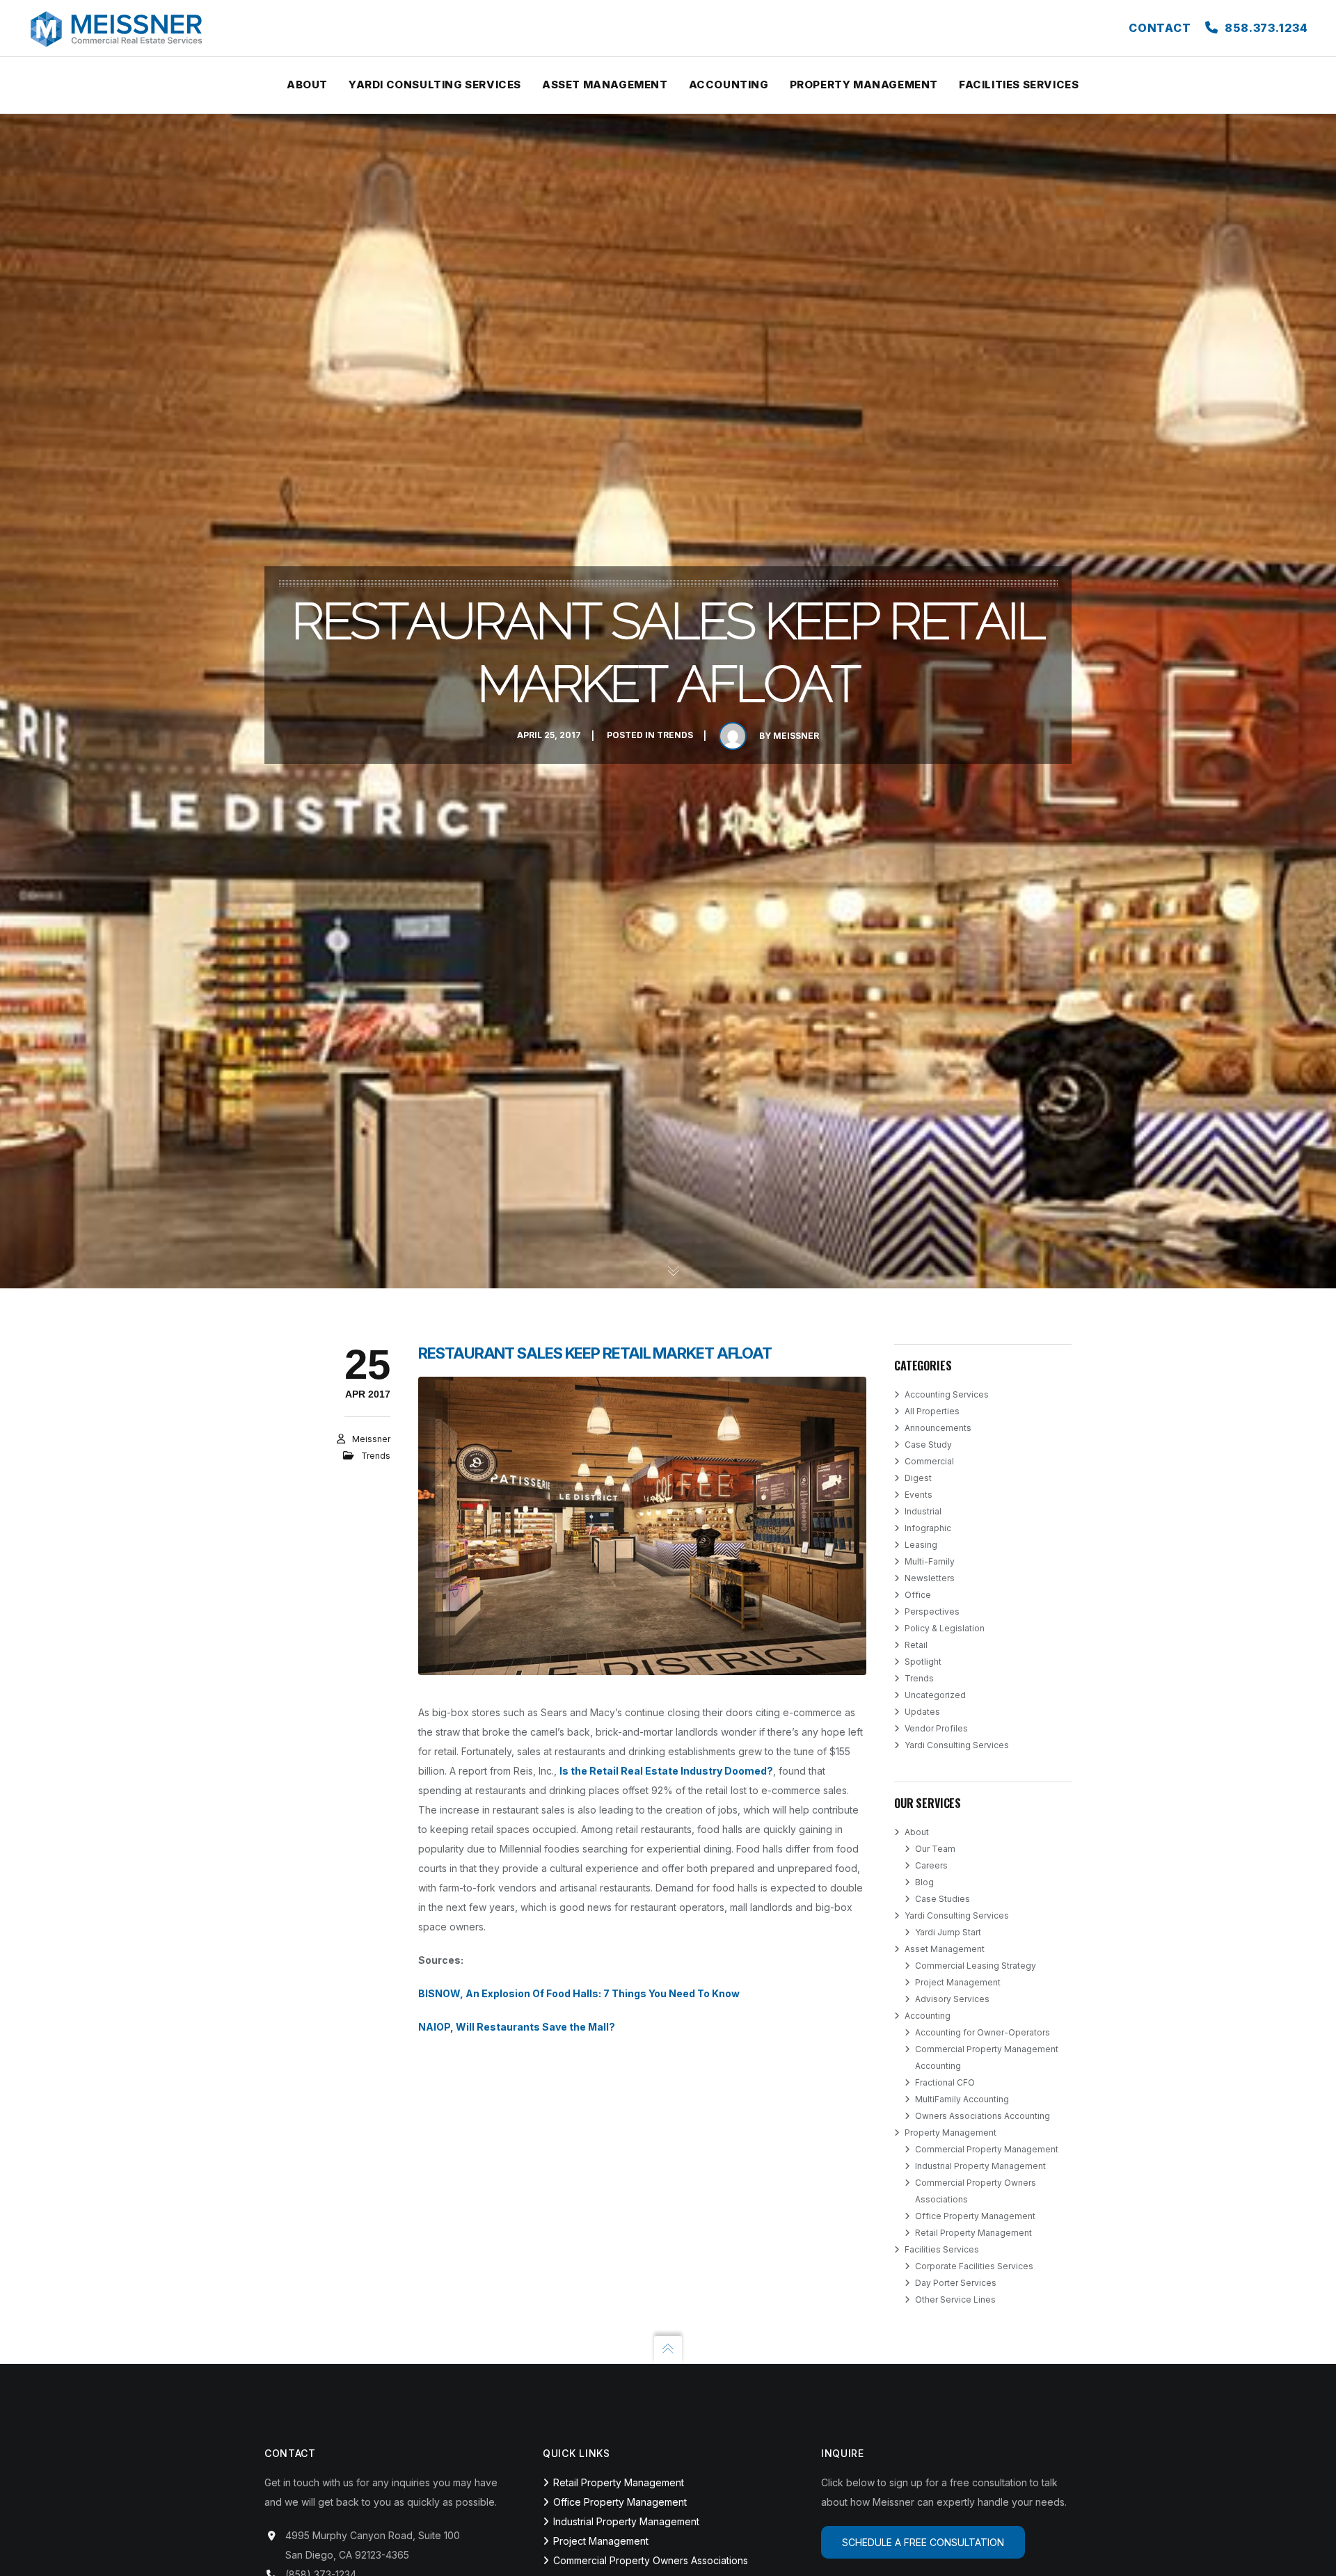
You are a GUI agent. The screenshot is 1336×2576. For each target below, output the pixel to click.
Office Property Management (975, 2216)
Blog (924, 1882)
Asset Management (945, 1949)
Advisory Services (952, 1999)
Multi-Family (930, 1561)
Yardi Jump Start (948, 1932)
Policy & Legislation (945, 1628)
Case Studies (943, 1899)
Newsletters (930, 1578)
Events (918, 1495)
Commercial (929, 1461)
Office (918, 1595)
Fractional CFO (945, 2082)
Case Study (928, 1445)
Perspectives (932, 1611)
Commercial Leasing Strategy (976, 1966)
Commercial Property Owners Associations (651, 2560)
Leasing (921, 1545)
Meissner (796, 736)
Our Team (935, 1849)
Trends (675, 736)
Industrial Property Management (980, 2166)
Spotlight (923, 1662)
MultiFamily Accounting (962, 2099)
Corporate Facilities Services (974, 2266)
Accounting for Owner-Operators (983, 2032)
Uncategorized (935, 1695)
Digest (918, 1478)
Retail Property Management (973, 2233)
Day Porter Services (956, 2283)
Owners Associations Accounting (983, 2116)
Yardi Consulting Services (957, 1745)
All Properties (932, 1411)
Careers (931, 1865)
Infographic (928, 1528)
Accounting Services (947, 1394)
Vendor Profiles (936, 1728)
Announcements (938, 1428)
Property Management (951, 2133)
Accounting (928, 2016)
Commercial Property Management (987, 2149)
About (917, 1832)
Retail (916, 1645)
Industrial (923, 1511)
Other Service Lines (955, 2299)
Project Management (958, 1982)
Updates (922, 1712)
